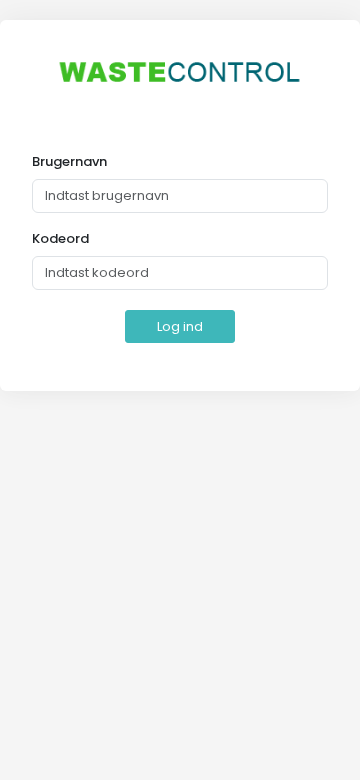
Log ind (180, 326)
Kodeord (60, 238)
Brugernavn (69, 161)
